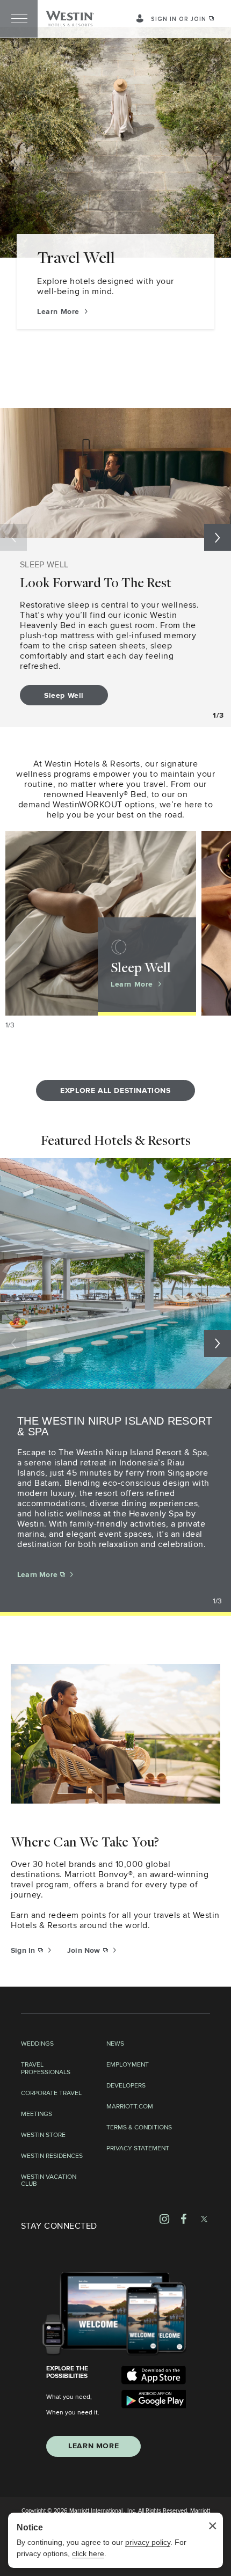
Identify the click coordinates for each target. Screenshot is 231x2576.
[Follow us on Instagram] (164, 2219)
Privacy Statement (138, 2149)
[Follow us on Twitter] (204, 2219)
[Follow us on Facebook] (184, 2219)
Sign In (24, 1951)
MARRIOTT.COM (130, 2107)
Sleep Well (64, 696)
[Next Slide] (218, 537)
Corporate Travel (51, 2093)
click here (88, 2553)
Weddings (37, 2044)
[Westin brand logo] (70, 19)
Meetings (37, 2114)
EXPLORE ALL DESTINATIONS (115, 1091)
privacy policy (148, 2542)
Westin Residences (52, 2156)
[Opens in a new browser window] (154, 2375)
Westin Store (43, 2135)
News (115, 2044)
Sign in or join (179, 19)
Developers (126, 2086)
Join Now (85, 1951)
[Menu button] (19, 19)
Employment (128, 2065)
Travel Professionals (46, 2069)
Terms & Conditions (139, 2128)
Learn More (60, 312)
